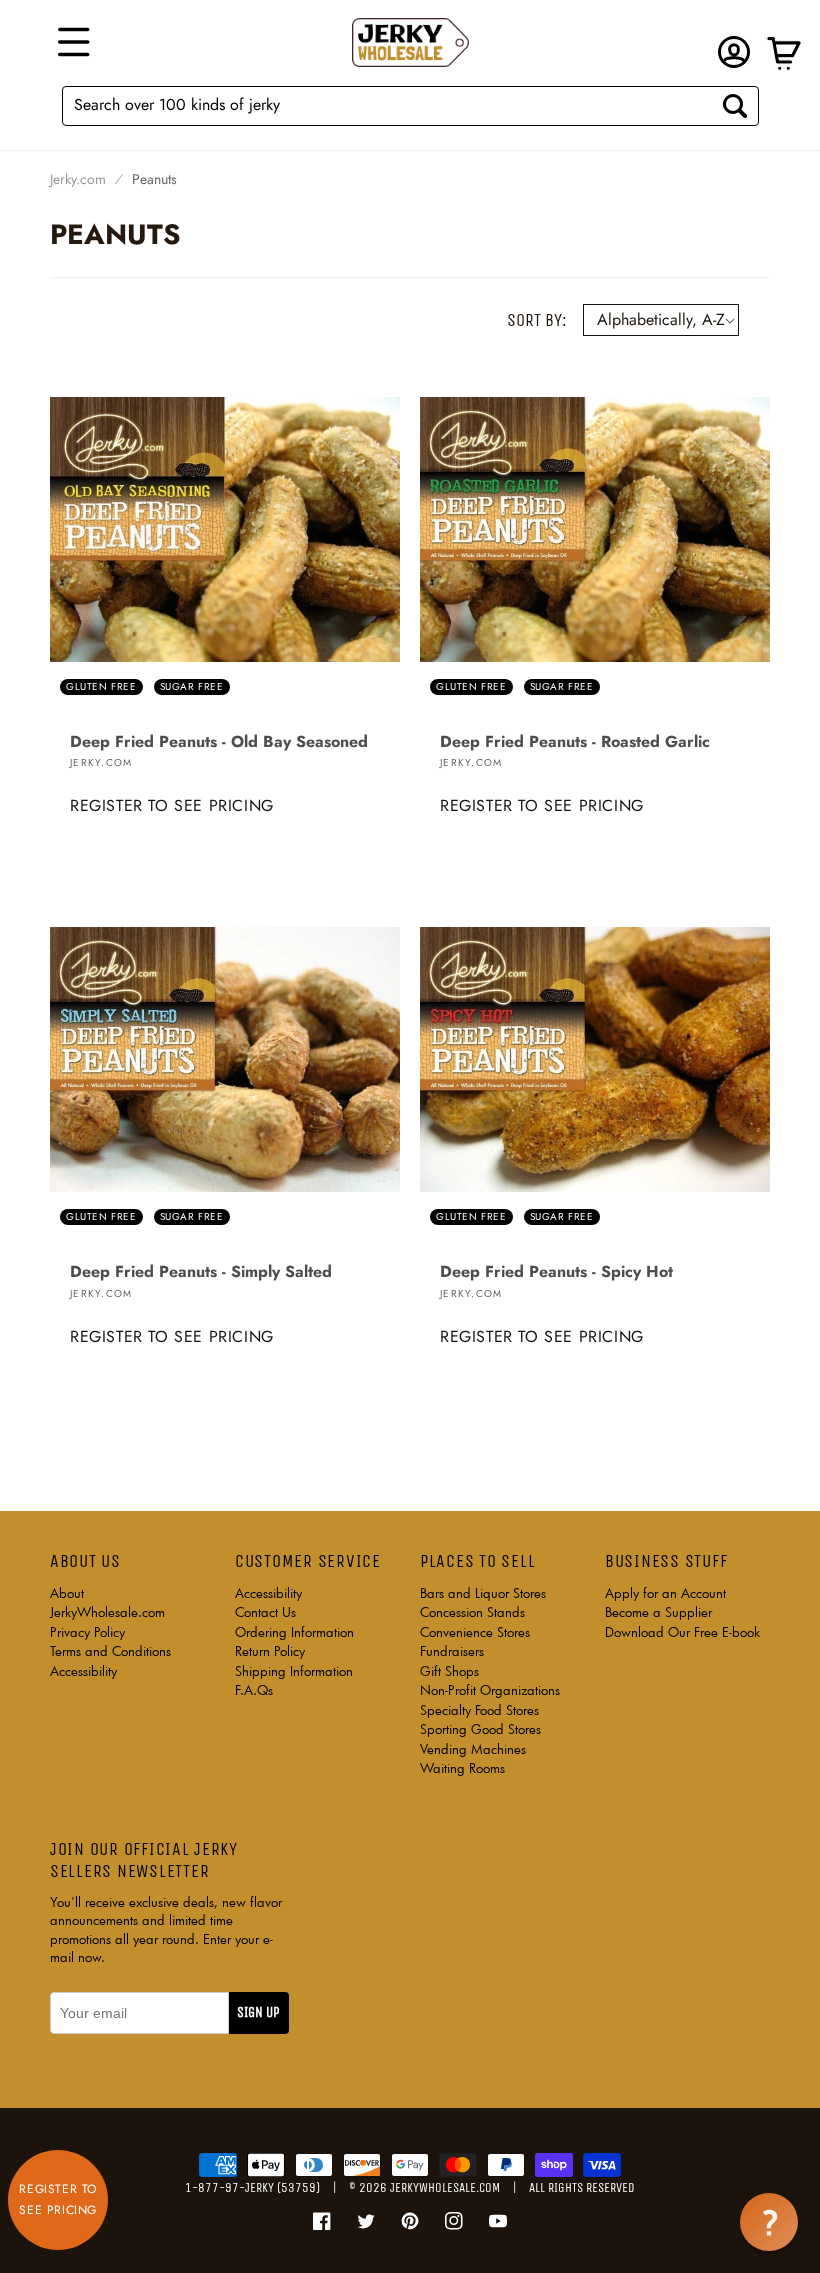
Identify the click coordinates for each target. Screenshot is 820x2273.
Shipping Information (294, 1671)
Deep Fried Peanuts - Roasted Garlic (575, 742)
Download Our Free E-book (682, 1632)
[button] (71, 42)
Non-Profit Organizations (490, 1690)
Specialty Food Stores (479, 1710)
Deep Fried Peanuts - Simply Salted (201, 1272)
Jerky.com (78, 179)
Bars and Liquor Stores (483, 1593)
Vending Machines (473, 1749)
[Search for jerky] (735, 106)
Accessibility (83, 1671)
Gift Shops (449, 1671)
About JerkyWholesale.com (107, 1603)
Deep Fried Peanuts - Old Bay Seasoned (219, 742)
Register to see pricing (172, 805)
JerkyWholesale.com (445, 2187)
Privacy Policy (87, 1632)
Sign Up (258, 2012)
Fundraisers (452, 1651)
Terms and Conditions (110, 1651)
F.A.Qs (254, 1690)
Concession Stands (472, 1612)
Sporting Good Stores (480, 1729)
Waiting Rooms (462, 1768)
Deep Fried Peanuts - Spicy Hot (556, 1272)
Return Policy (270, 1651)
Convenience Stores (475, 1632)
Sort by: (537, 320)
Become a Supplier (658, 1612)
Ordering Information (294, 1632)
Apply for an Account (665, 1593)
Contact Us (265, 1612)
